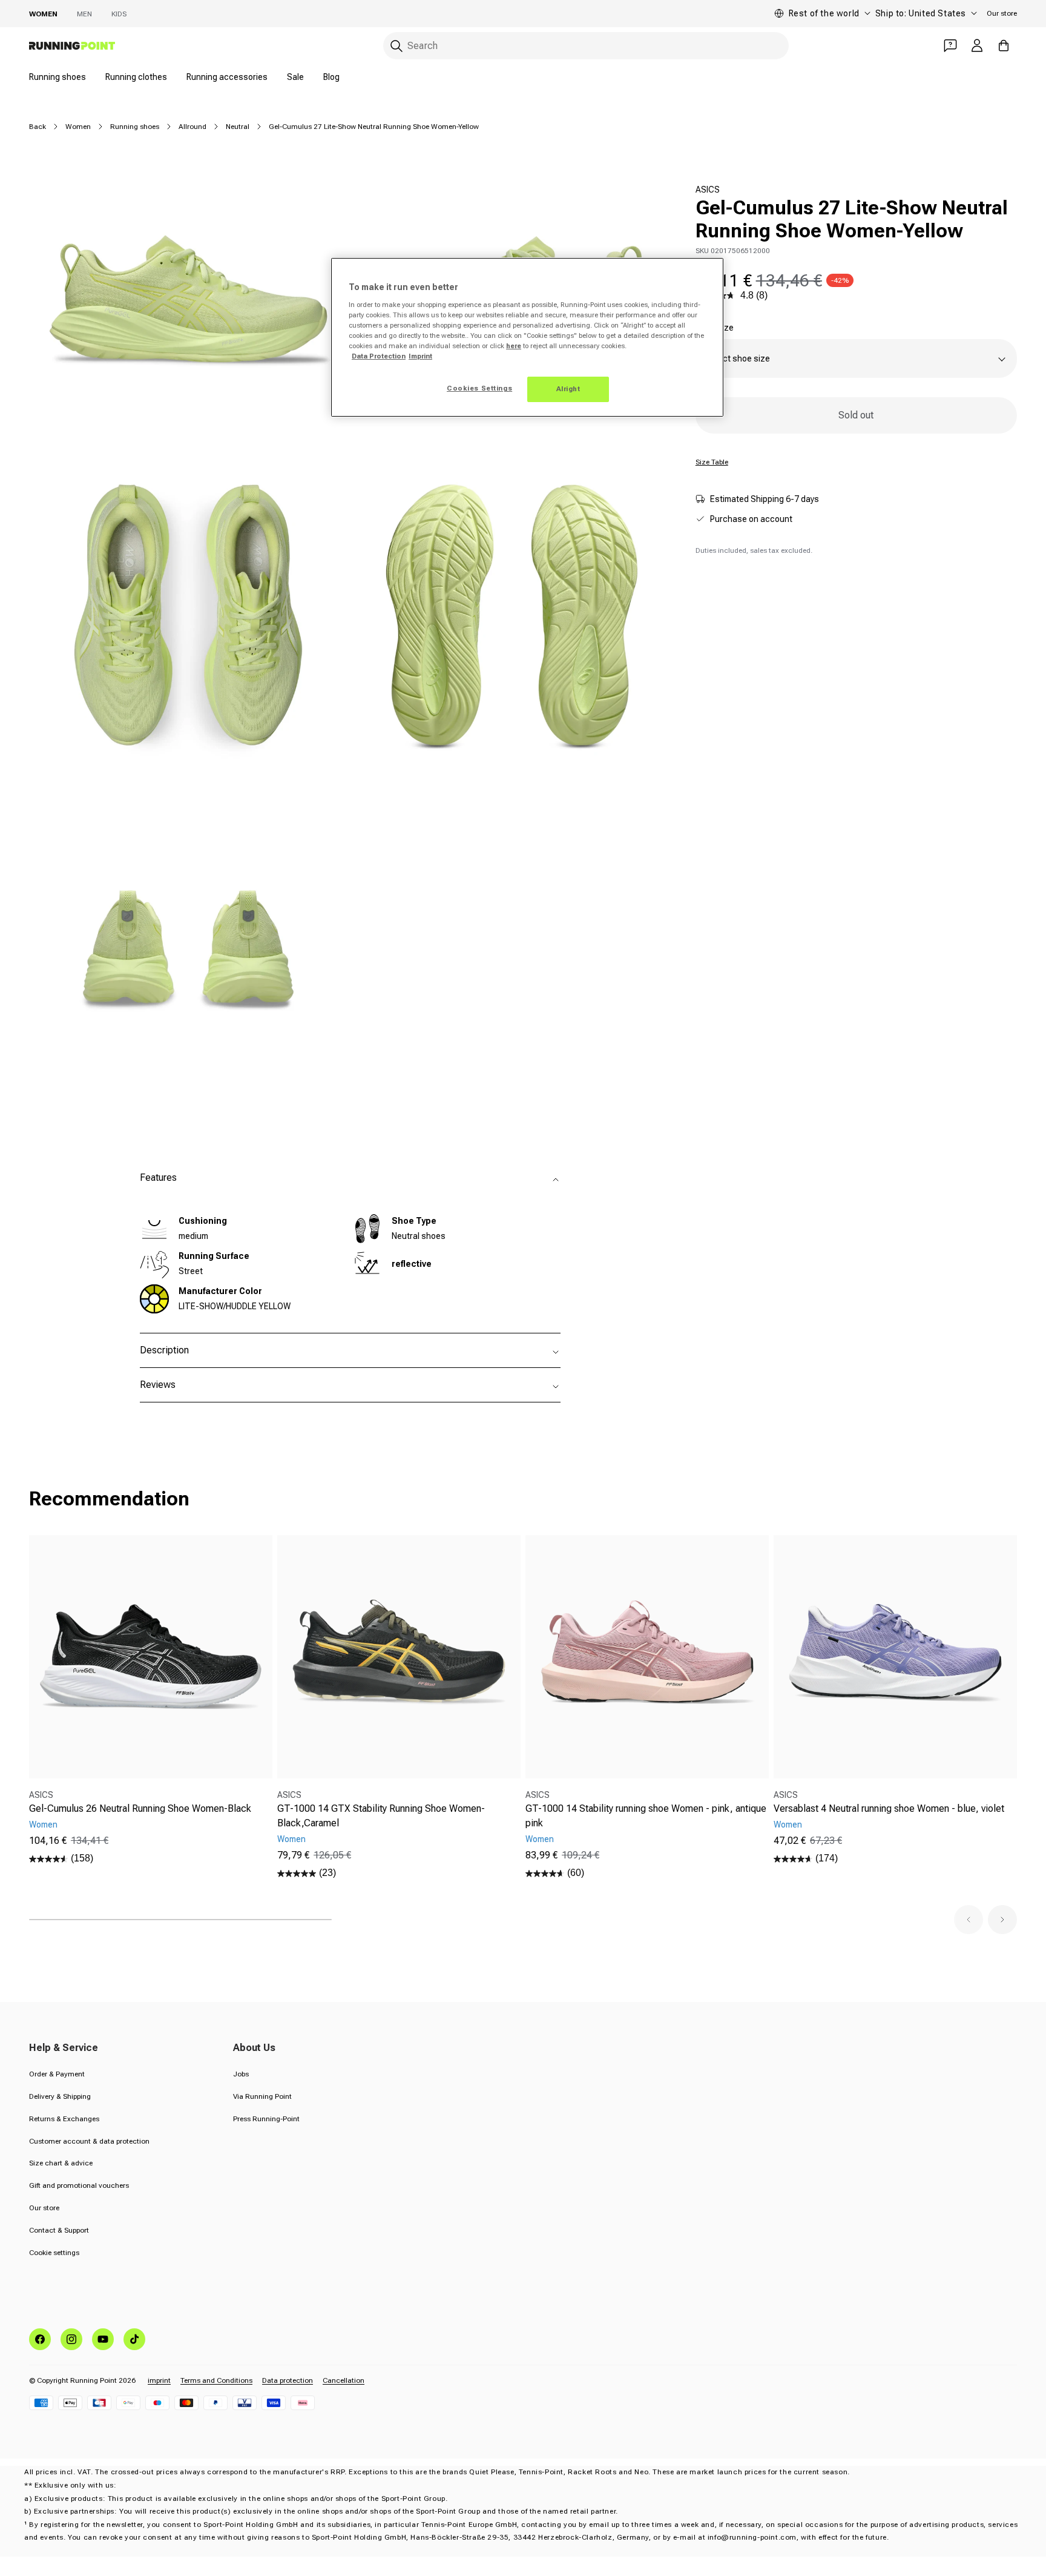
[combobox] (586, 46)
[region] (527, 337)
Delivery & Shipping (60, 2096)
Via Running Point (262, 2096)
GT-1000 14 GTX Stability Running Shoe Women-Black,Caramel (381, 1816)
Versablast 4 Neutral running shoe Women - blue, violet (889, 1808)
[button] (969, 1920)
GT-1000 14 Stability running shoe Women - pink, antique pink (646, 1816)
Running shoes (58, 77)
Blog (331, 77)
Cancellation (344, 2380)
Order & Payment (57, 2074)
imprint (159, 2380)
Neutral (238, 127)
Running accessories (227, 77)
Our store (1002, 13)
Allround (192, 127)
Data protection (288, 2380)
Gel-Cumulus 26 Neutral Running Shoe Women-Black (140, 1808)
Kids (119, 14)
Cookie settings (54, 2253)
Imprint (420, 356)
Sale (295, 77)
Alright (568, 389)
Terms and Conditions (216, 2380)
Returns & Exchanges (64, 2119)
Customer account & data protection (89, 2141)
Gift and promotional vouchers (79, 2185)
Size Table (712, 462)
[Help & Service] (950, 45)
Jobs (241, 2074)
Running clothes (136, 77)
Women (43, 14)
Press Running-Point (266, 2119)
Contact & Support (59, 2230)
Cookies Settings (479, 388)
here (514, 346)
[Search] (396, 46)
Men (84, 14)
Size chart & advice (61, 2163)
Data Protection (379, 356)
